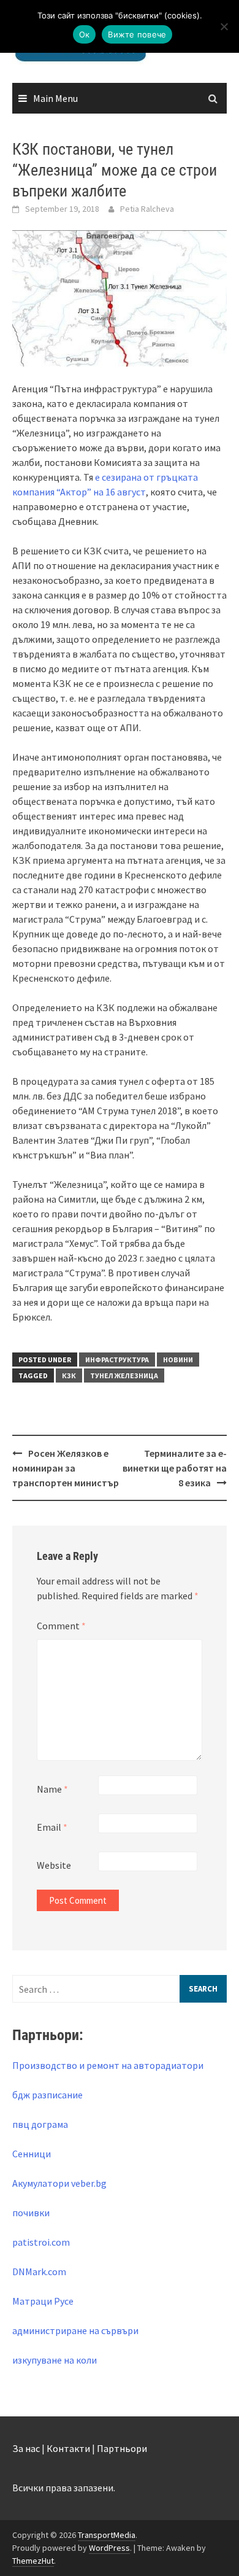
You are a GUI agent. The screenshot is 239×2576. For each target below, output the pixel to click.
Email (52, 1827)
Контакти (68, 2448)
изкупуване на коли (55, 2360)
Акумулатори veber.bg (59, 2183)
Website (54, 1865)
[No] (224, 26)
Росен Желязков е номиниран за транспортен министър (66, 1468)
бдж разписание (47, 2095)
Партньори (122, 2448)
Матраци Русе (43, 2301)
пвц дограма (40, 2124)
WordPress (109, 2548)
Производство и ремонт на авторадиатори (108, 2065)
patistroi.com (41, 2242)
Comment (61, 1626)
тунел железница (124, 1375)
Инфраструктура (117, 1360)
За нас (26, 2448)
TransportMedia (107, 2535)
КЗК (69, 1375)
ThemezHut (33, 2561)
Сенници (32, 2154)
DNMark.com (39, 2271)
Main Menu (55, 98)
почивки (31, 2213)
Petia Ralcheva (147, 209)
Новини (178, 1360)
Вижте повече (137, 34)
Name (52, 1789)
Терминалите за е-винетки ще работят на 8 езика (175, 1468)
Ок (85, 34)
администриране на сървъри (75, 2330)
